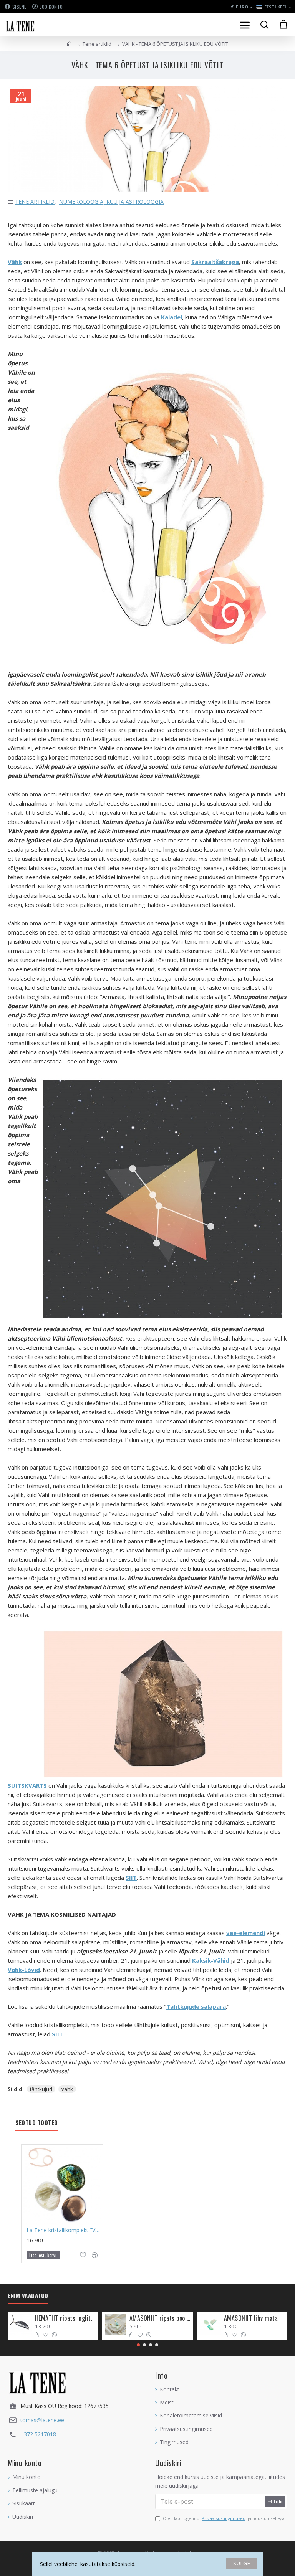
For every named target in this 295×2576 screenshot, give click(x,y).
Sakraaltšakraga (215, 262)
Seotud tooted (37, 2123)
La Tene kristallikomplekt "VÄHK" (64, 2230)
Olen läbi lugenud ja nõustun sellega (224, 2518)
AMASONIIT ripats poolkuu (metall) (160, 2318)
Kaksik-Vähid (211, 1960)
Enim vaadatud (28, 2296)
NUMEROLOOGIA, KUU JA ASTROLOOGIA (111, 202)
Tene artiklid (97, 44)
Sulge (242, 2563)
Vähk (15, 262)
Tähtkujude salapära (196, 2006)
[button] (138, 2345)
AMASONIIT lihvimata (251, 2318)
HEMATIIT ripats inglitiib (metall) (65, 2318)
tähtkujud (41, 2089)
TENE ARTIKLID (35, 202)
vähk (67, 2089)
